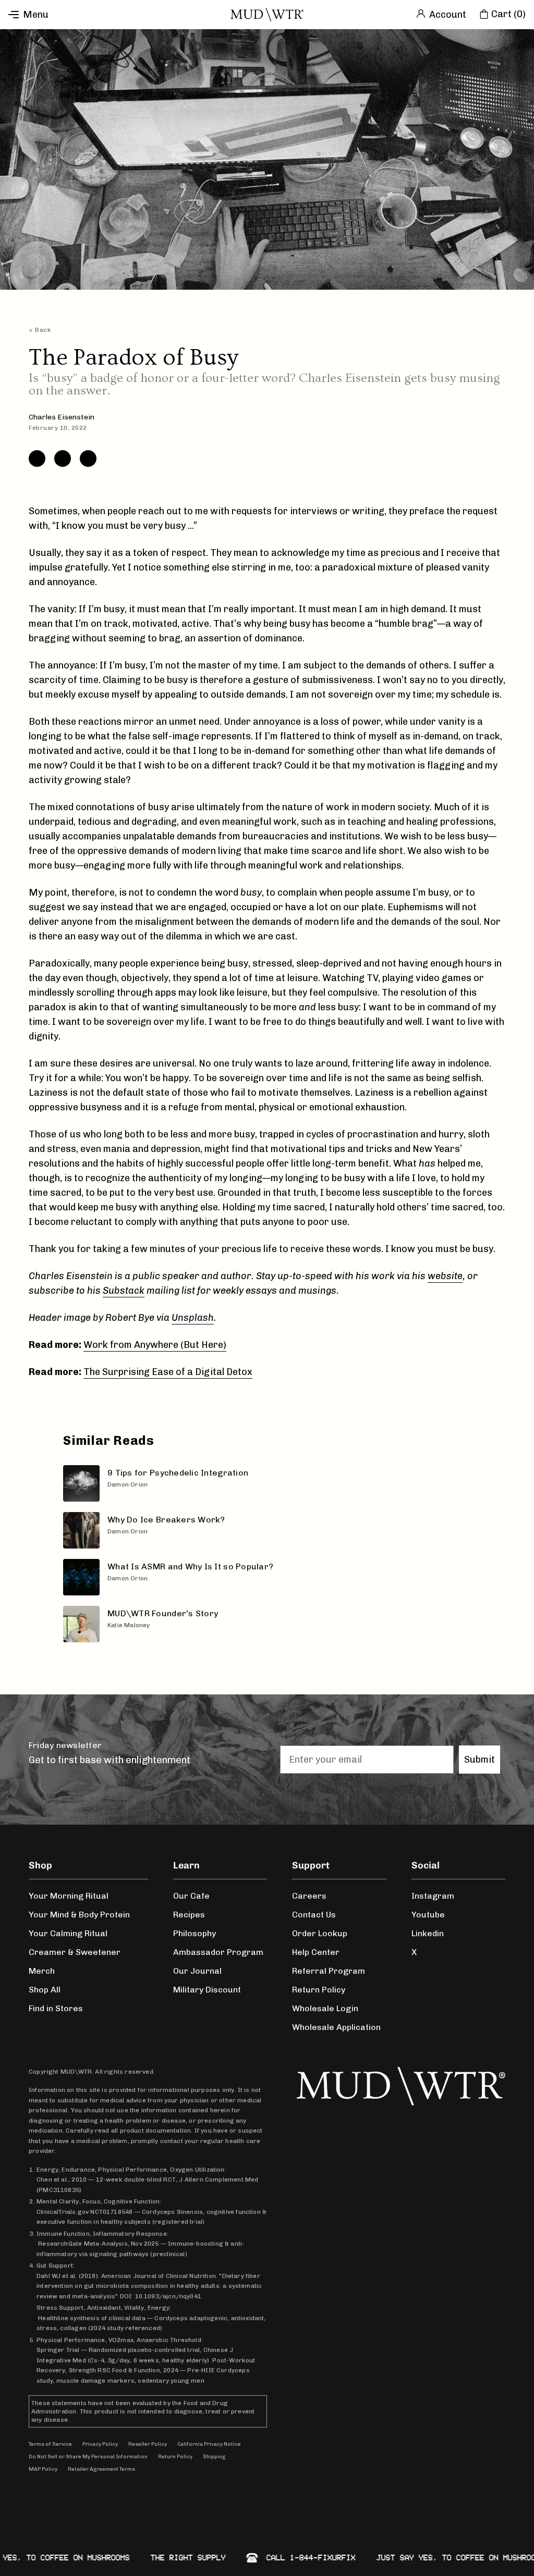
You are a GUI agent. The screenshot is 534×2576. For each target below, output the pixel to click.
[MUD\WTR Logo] (267, 15)
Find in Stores (56, 2008)
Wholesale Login (325, 2008)
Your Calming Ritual (68, 1933)
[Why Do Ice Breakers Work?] (270, 1530)
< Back (40, 330)
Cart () (508, 14)
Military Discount (207, 1990)
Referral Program (329, 1971)
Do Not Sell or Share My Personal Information (88, 2457)
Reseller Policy (148, 2444)
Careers (309, 1896)
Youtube (428, 1915)
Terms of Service (50, 2444)
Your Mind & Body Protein (79, 1915)
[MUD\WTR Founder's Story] (270, 1624)
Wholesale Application (336, 2027)
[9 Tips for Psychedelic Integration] (270, 1483)
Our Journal (197, 1971)
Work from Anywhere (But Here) (155, 1345)
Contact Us (314, 1915)
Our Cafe (191, 1896)
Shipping (214, 2457)
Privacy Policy (100, 2444)
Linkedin (428, 1933)
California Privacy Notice (209, 2444)
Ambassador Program (218, 1952)
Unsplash (193, 1318)
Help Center (316, 1952)
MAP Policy (43, 2469)
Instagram (433, 1896)
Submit (480, 1760)
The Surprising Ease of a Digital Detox (168, 1372)
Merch (42, 1971)
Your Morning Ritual (69, 1896)
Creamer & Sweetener (75, 1952)
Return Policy (319, 1990)
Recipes (189, 1915)
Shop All (45, 1990)
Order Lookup (320, 1933)
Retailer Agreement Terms (101, 2469)
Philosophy (195, 1933)
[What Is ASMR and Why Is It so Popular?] (270, 1577)
